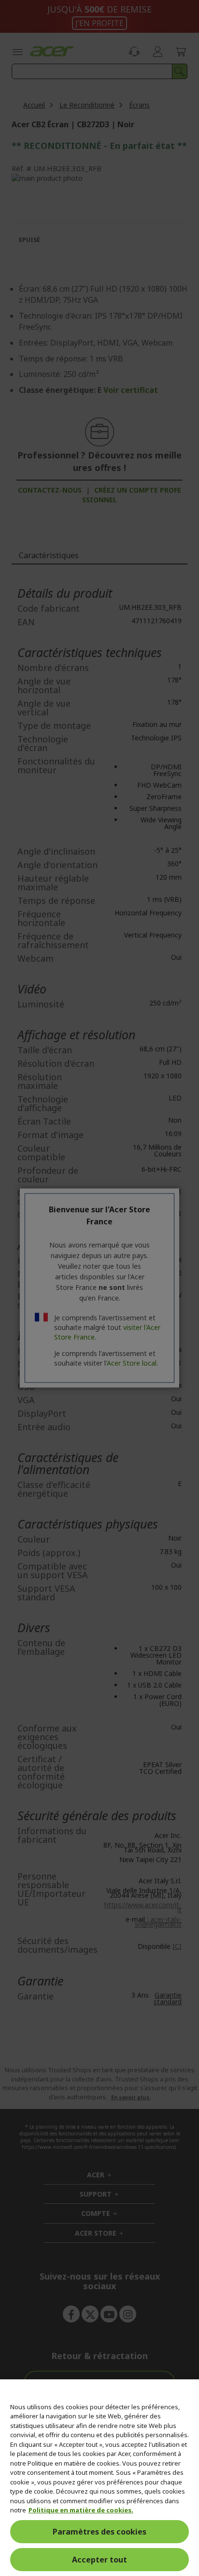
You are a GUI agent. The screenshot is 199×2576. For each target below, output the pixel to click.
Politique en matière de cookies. (81, 2510)
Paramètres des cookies (99, 2532)
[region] (99, 2478)
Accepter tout (99, 2560)
